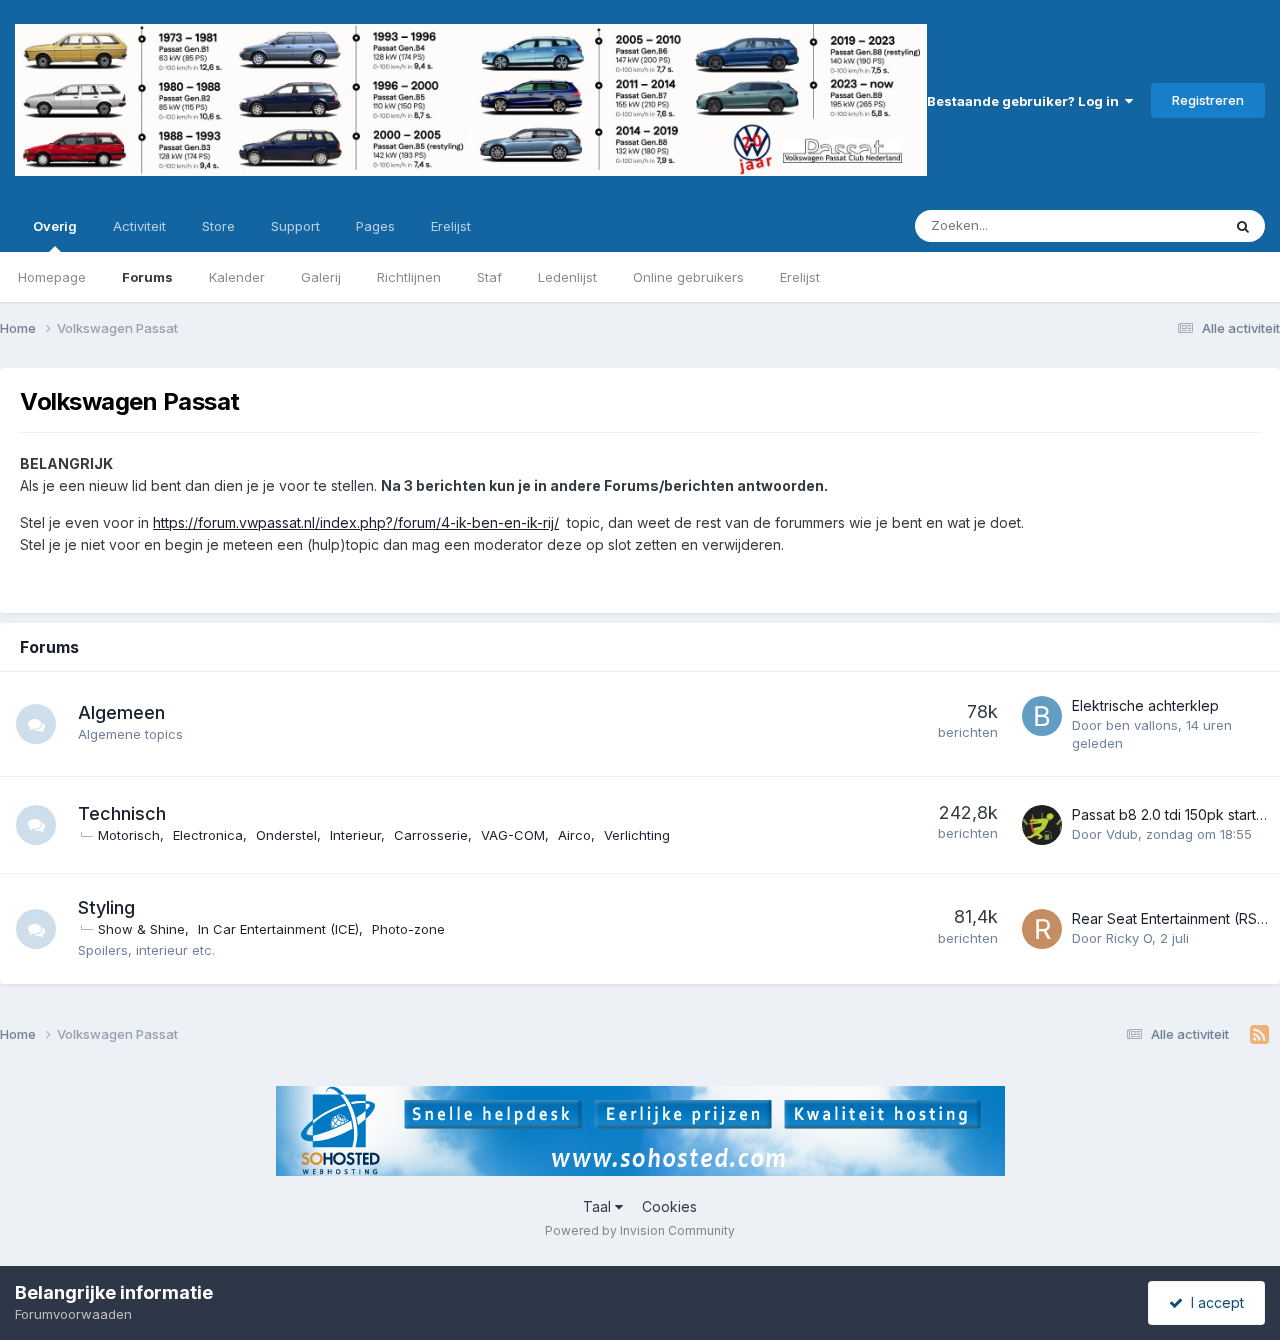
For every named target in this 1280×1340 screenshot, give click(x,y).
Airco (574, 835)
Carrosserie (431, 835)
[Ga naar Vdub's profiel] (1042, 825)
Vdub (1122, 834)
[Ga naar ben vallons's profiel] (1042, 716)
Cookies (669, 1206)
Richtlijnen (409, 277)
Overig (55, 226)
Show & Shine (141, 929)
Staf (489, 277)
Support (295, 226)
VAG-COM (513, 835)
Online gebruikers (688, 277)
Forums (147, 277)
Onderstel (286, 835)
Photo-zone (408, 929)
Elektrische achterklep (1145, 705)
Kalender (237, 277)
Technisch (122, 813)
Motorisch (129, 835)
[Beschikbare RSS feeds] (1259, 1035)
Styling (106, 907)
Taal (599, 1206)
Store (218, 226)
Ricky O (1129, 938)
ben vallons (1142, 725)
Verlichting (637, 835)
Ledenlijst (567, 277)
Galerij (321, 277)
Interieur (355, 835)
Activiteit (139, 226)
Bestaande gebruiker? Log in (1026, 101)
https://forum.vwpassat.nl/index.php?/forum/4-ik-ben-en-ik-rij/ (356, 522)
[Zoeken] (1243, 226)
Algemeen (121, 712)
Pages (375, 226)
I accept (1213, 1302)
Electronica (208, 835)
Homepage (52, 277)
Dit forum (1167, 225)
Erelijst (800, 277)
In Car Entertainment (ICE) (278, 929)
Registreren (1208, 100)
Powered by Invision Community (640, 1230)
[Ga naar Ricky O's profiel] (1042, 929)
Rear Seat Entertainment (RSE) (1171, 918)
